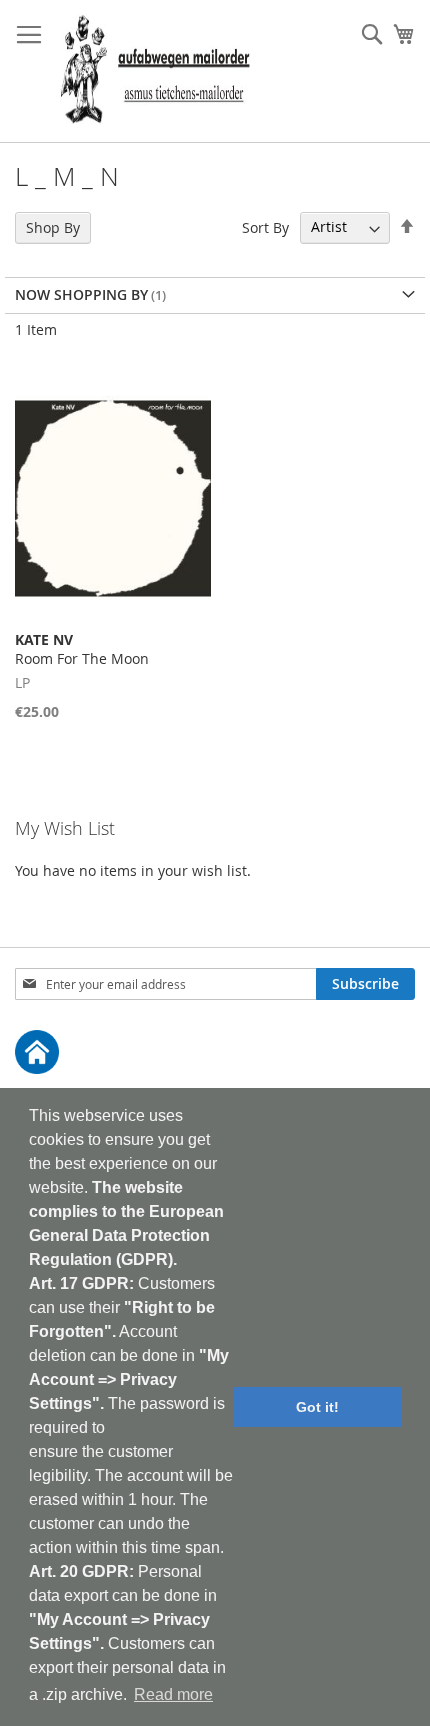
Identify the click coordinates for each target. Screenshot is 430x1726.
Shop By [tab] (53, 227)
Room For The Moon (82, 649)
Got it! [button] (317, 1407)
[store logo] (155, 71)
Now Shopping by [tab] (81, 294)
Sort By (265, 226)
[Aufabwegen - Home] (215, 1054)
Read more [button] (173, 1694)
